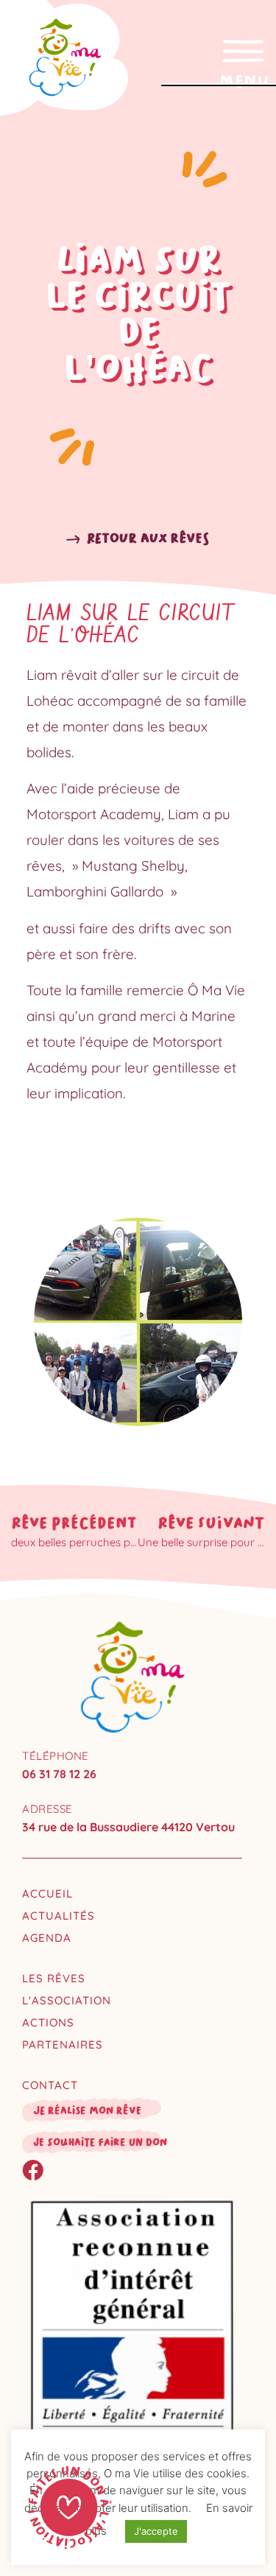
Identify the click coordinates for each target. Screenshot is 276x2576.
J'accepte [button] (156, 2531)
